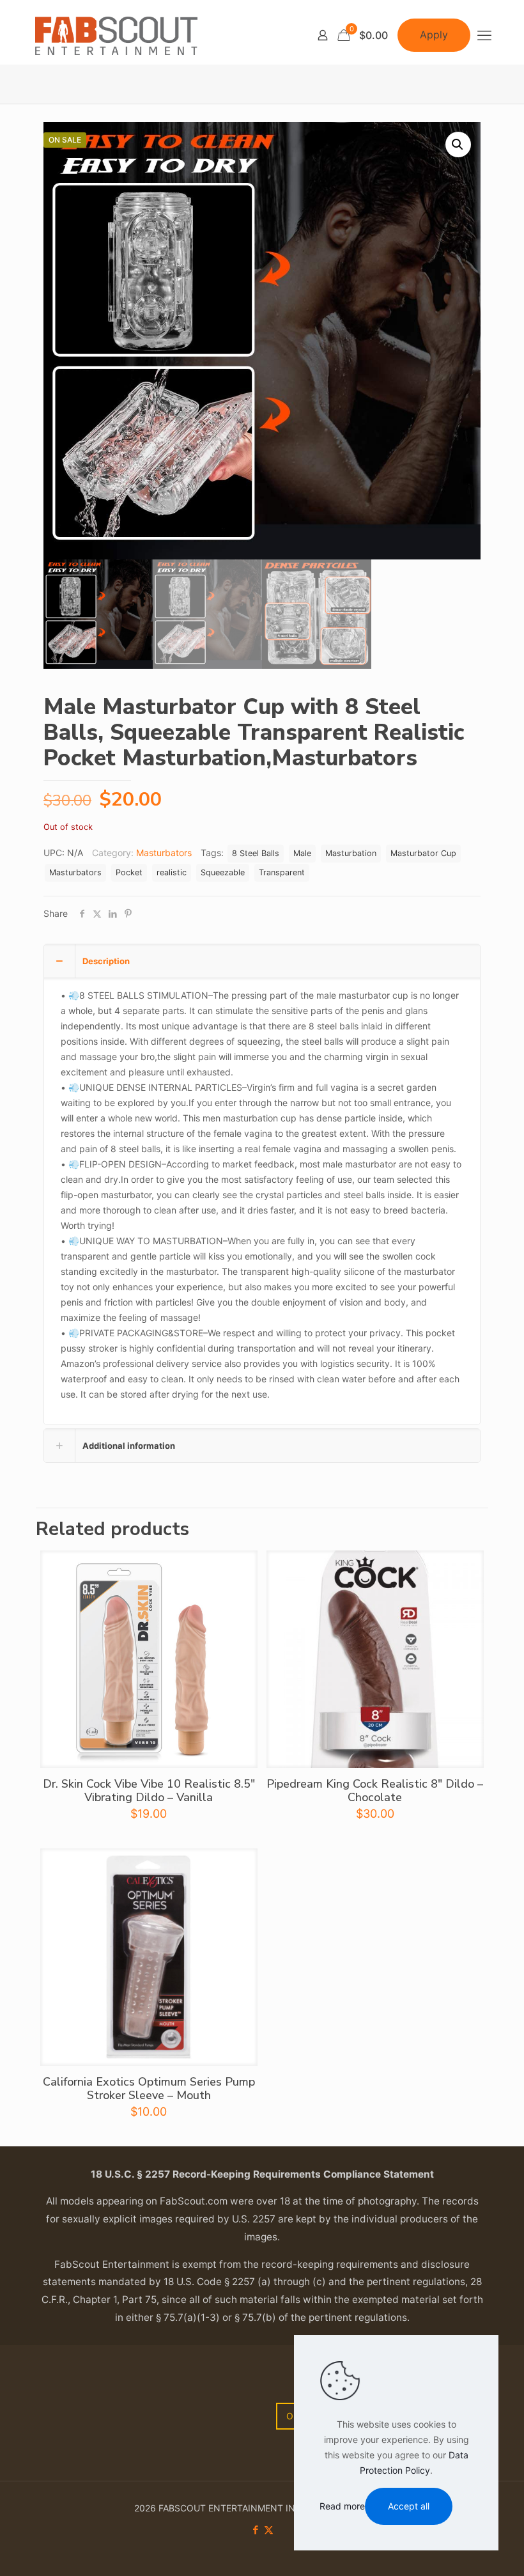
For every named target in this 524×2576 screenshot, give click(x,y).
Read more (342, 2506)
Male (302, 853)
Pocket (129, 872)
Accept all (409, 2506)
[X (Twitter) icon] (269, 2530)
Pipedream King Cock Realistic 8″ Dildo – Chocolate (375, 1791)
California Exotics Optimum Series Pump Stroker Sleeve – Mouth (149, 2088)
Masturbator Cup (423, 853)
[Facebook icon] (255, 2530)
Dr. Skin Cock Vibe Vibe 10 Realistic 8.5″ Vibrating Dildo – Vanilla (149, 1791)
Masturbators (164, 853)
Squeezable (223, 872)
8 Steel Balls (256, 853)
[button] (458, 144)
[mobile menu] (484, 35)
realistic (172, 872)
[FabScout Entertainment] (116, 35)
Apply (434, 35)
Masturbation (351, 853)
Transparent (282, 872)
